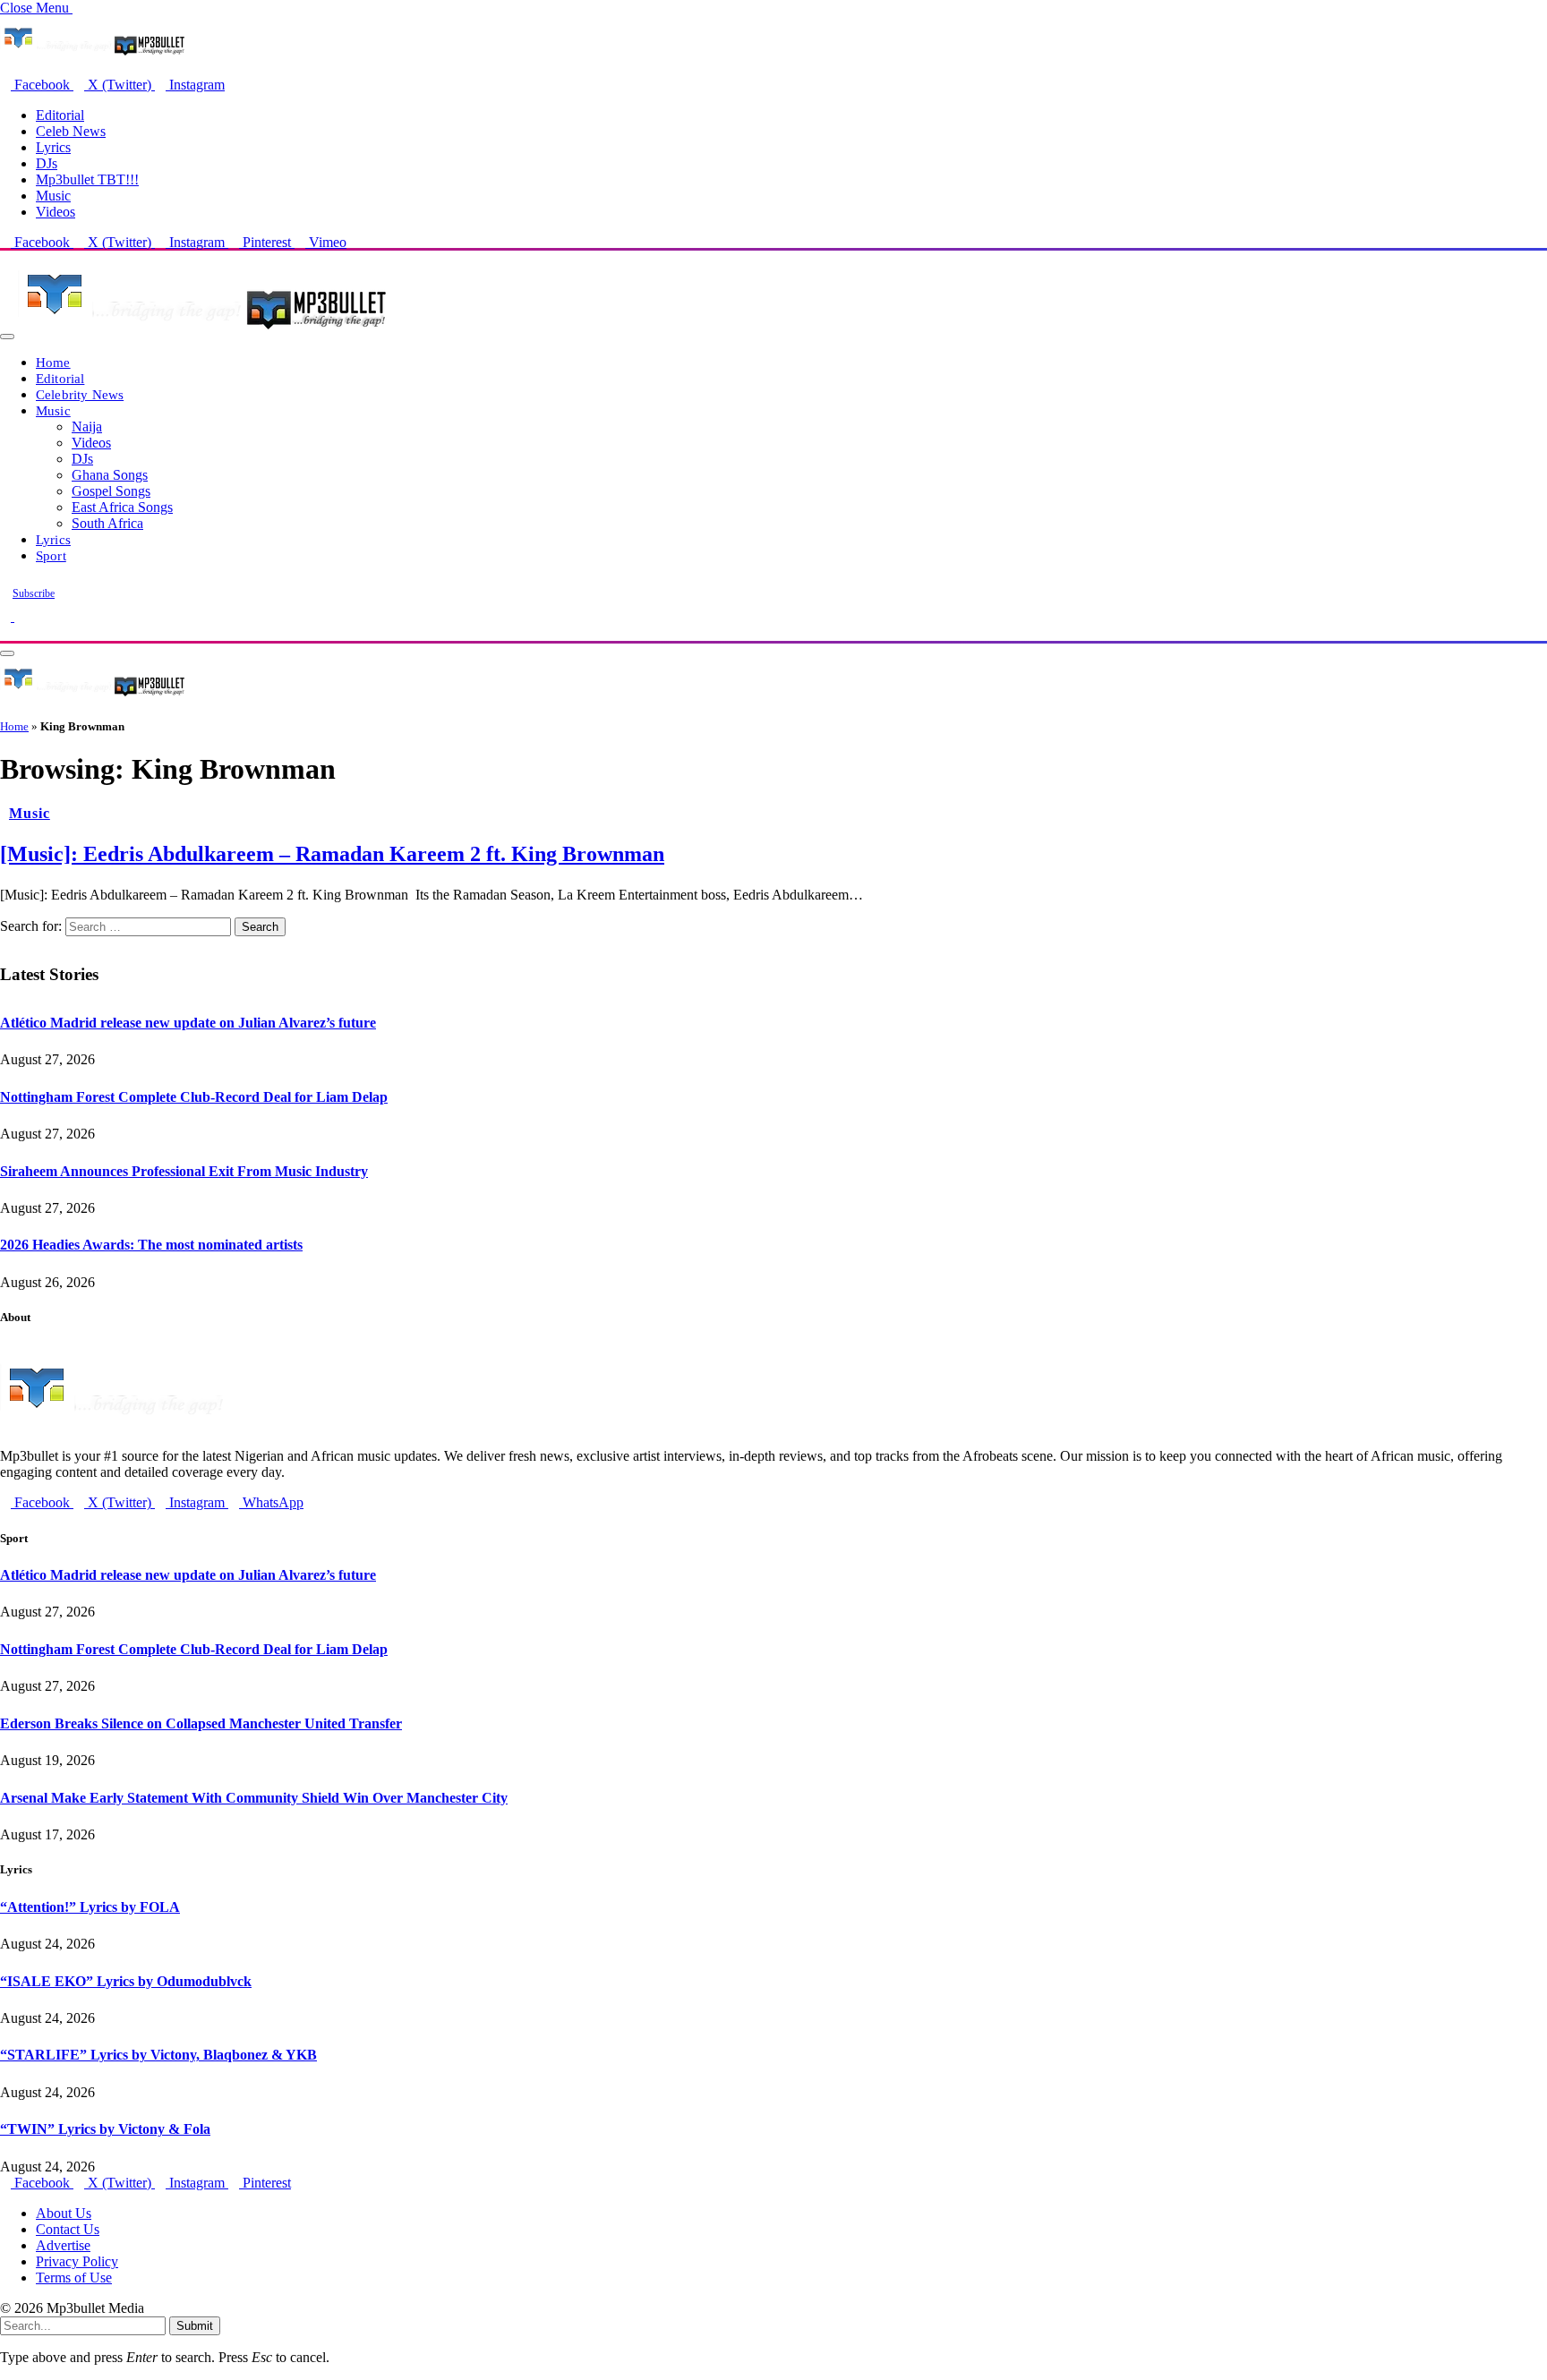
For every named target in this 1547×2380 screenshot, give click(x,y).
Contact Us (68, 2229)
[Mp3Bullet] (203, 332)
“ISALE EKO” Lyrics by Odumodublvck (126, 1981)
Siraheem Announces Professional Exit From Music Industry (184, 1171)
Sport (51, 555)
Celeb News (71, 131)
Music (53, 196)
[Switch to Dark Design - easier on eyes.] (7, 616)
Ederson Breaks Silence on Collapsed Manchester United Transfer (201, 1723)
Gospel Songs (111, 491)
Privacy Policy (77, 2261)
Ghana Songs (110, 475)
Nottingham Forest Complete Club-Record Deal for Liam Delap (194, 1097)
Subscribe (34, 593)
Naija (87, 427)
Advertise (63, 2245)
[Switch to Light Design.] (20, 616)
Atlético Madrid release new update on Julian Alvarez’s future (188, 1023)
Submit (195, 2326)
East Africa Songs (122, 507)
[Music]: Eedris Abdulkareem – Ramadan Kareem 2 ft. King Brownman (332, 854)
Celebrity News (80, 394)
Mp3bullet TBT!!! (87, 179)
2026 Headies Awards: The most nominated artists (151, 1245)
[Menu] (7, 337)
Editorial (60, 115)
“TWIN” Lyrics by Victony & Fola (105, 2129)
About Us (64, 2213)
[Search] (5, 632)
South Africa (107, 523)
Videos (56, 212)
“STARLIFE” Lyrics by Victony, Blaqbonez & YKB (158, 2055)
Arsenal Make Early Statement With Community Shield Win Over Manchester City (254, 1798)
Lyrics (53, 147)
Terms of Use (74, 2278)
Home (53, 362)
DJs (47, 163)
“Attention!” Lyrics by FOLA (90, 1907)
